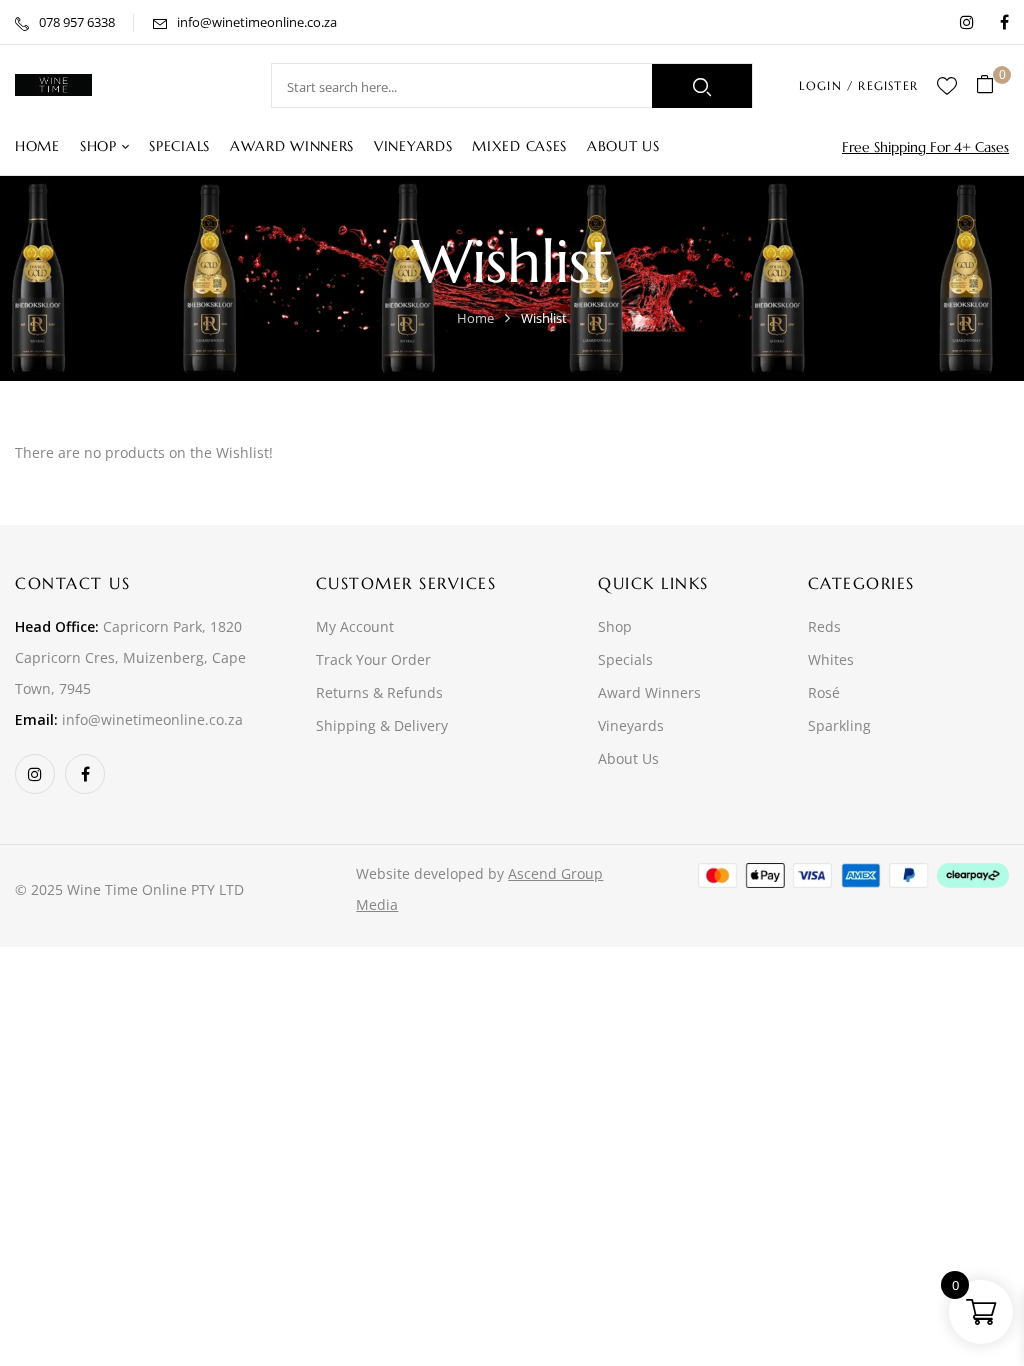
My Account (355, 626)
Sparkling (839, 725)
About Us (628, 758)
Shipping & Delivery (382, 725)
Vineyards (631, 725)
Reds (824, 626)
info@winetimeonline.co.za (257, 22)
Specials (625, 659)
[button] (992, 85)
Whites (831, 659)
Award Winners (649, 692)
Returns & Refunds (379, 692)
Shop (615, 626)
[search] (702, 86)
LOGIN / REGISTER (858, 85)
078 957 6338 (77, 22)
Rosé (824, 692)
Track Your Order (373, 659)
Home (475, 318)
